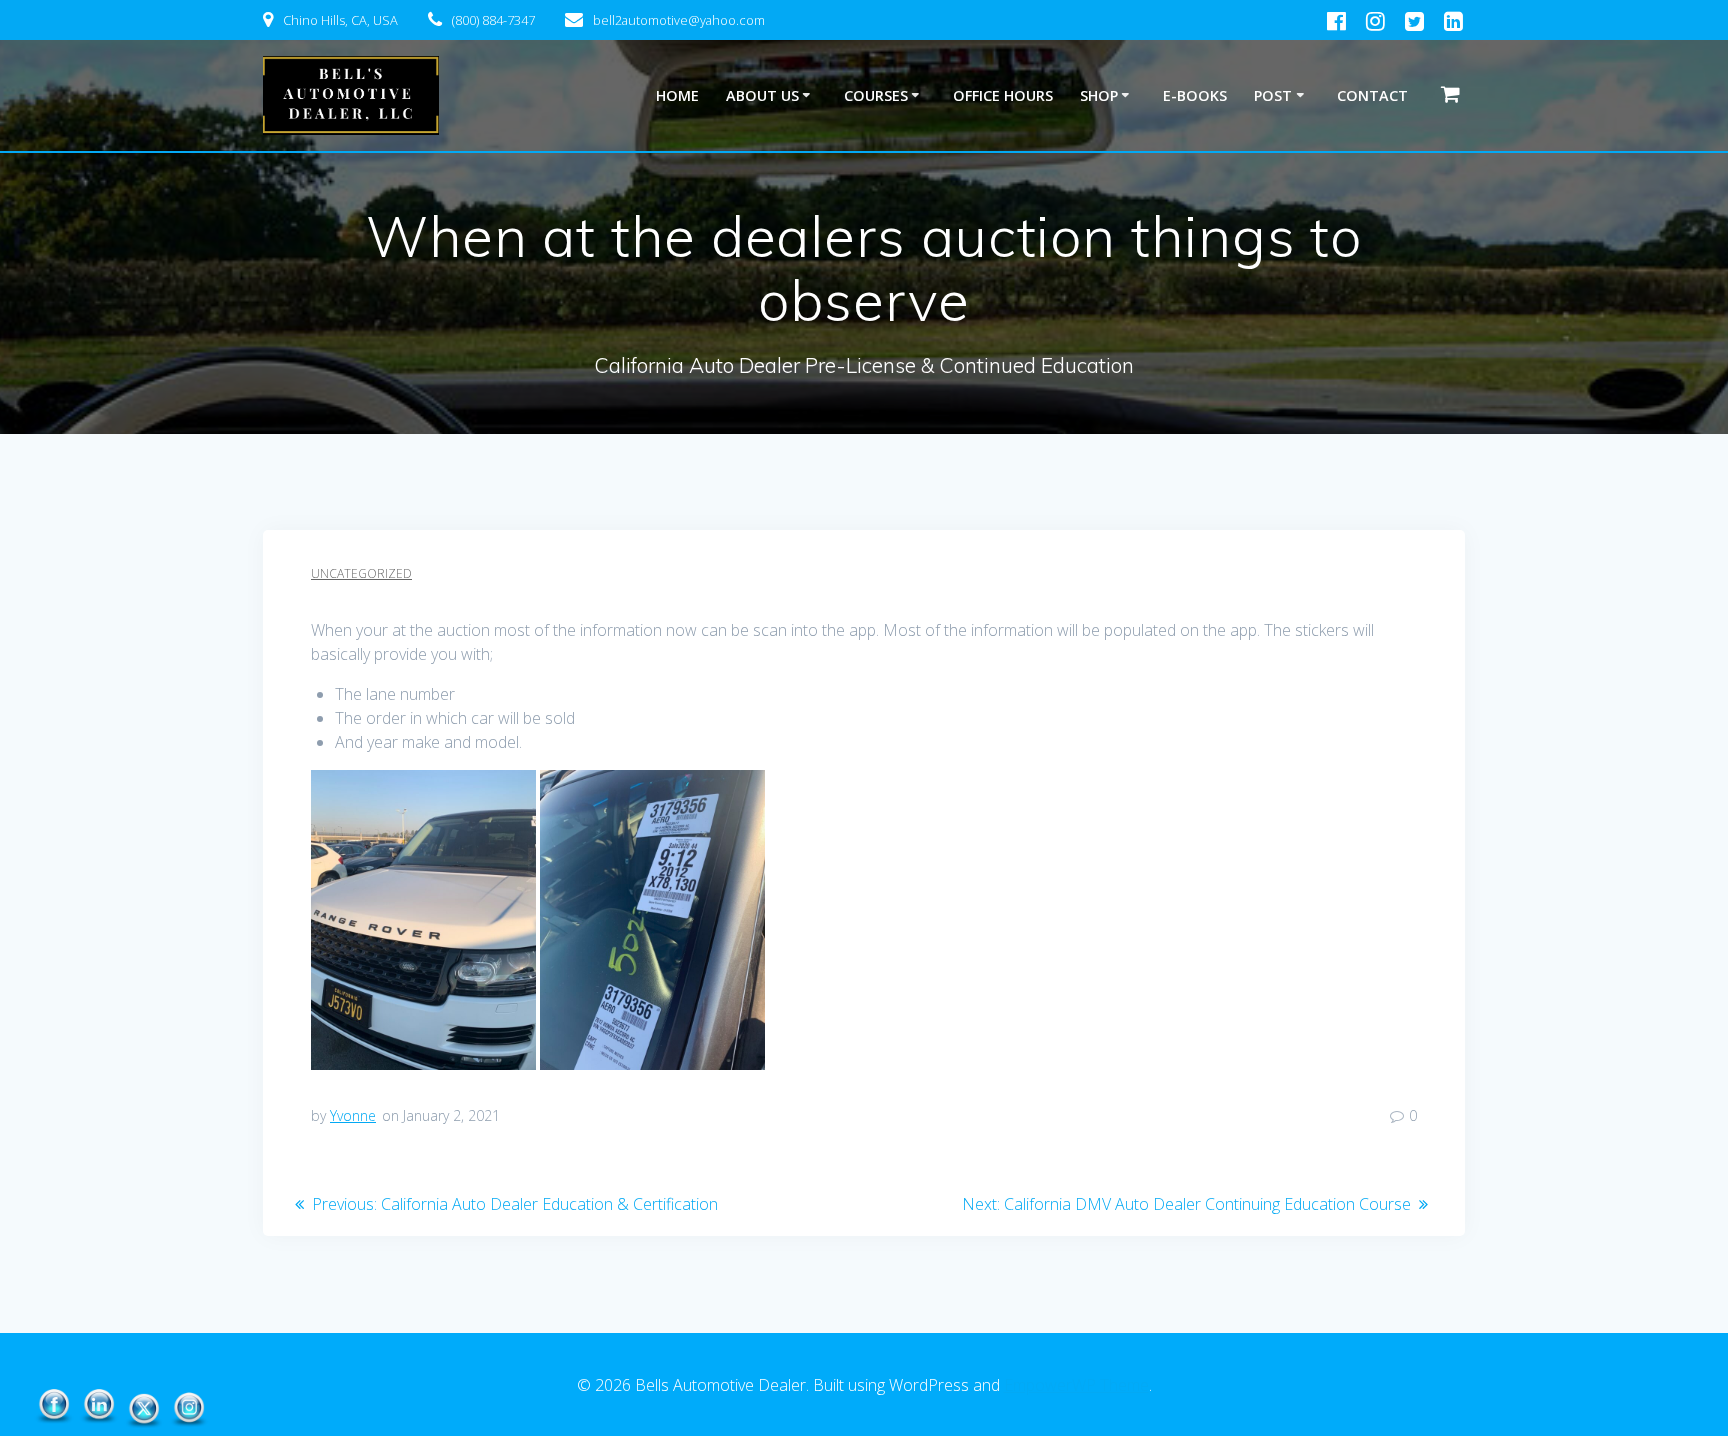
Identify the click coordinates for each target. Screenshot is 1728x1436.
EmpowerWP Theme (1076, 1385)
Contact (1372, 95)
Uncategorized (361, 573)
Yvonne (353, 1115)
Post (1273, 95)
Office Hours (1003, 95)
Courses (876, 95)
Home (677, 95)
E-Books (1195, 95)
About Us (762, 95)
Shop (1099, 95)
